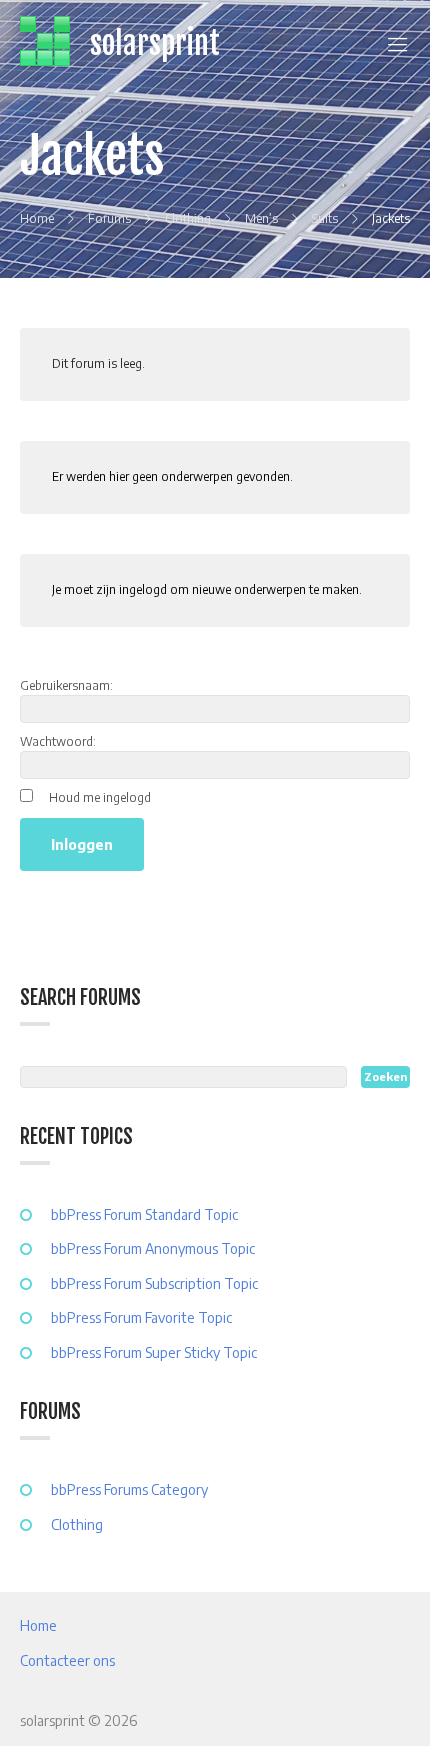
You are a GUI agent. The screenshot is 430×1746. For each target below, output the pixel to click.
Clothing (77, 1524)
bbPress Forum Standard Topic (144, 1214)
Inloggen (82, 844)
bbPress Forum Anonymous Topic (153, 1248)
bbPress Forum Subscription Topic (154, 1283)
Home (38, 1625)
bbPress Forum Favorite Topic (141, 1317)
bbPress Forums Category (129, 1489)
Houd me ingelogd (100, 797)
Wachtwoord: (58, 741)
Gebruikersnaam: (66, 685)
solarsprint (155, 43)
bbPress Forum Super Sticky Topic (154, 1352)
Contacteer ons (67, 1660)
